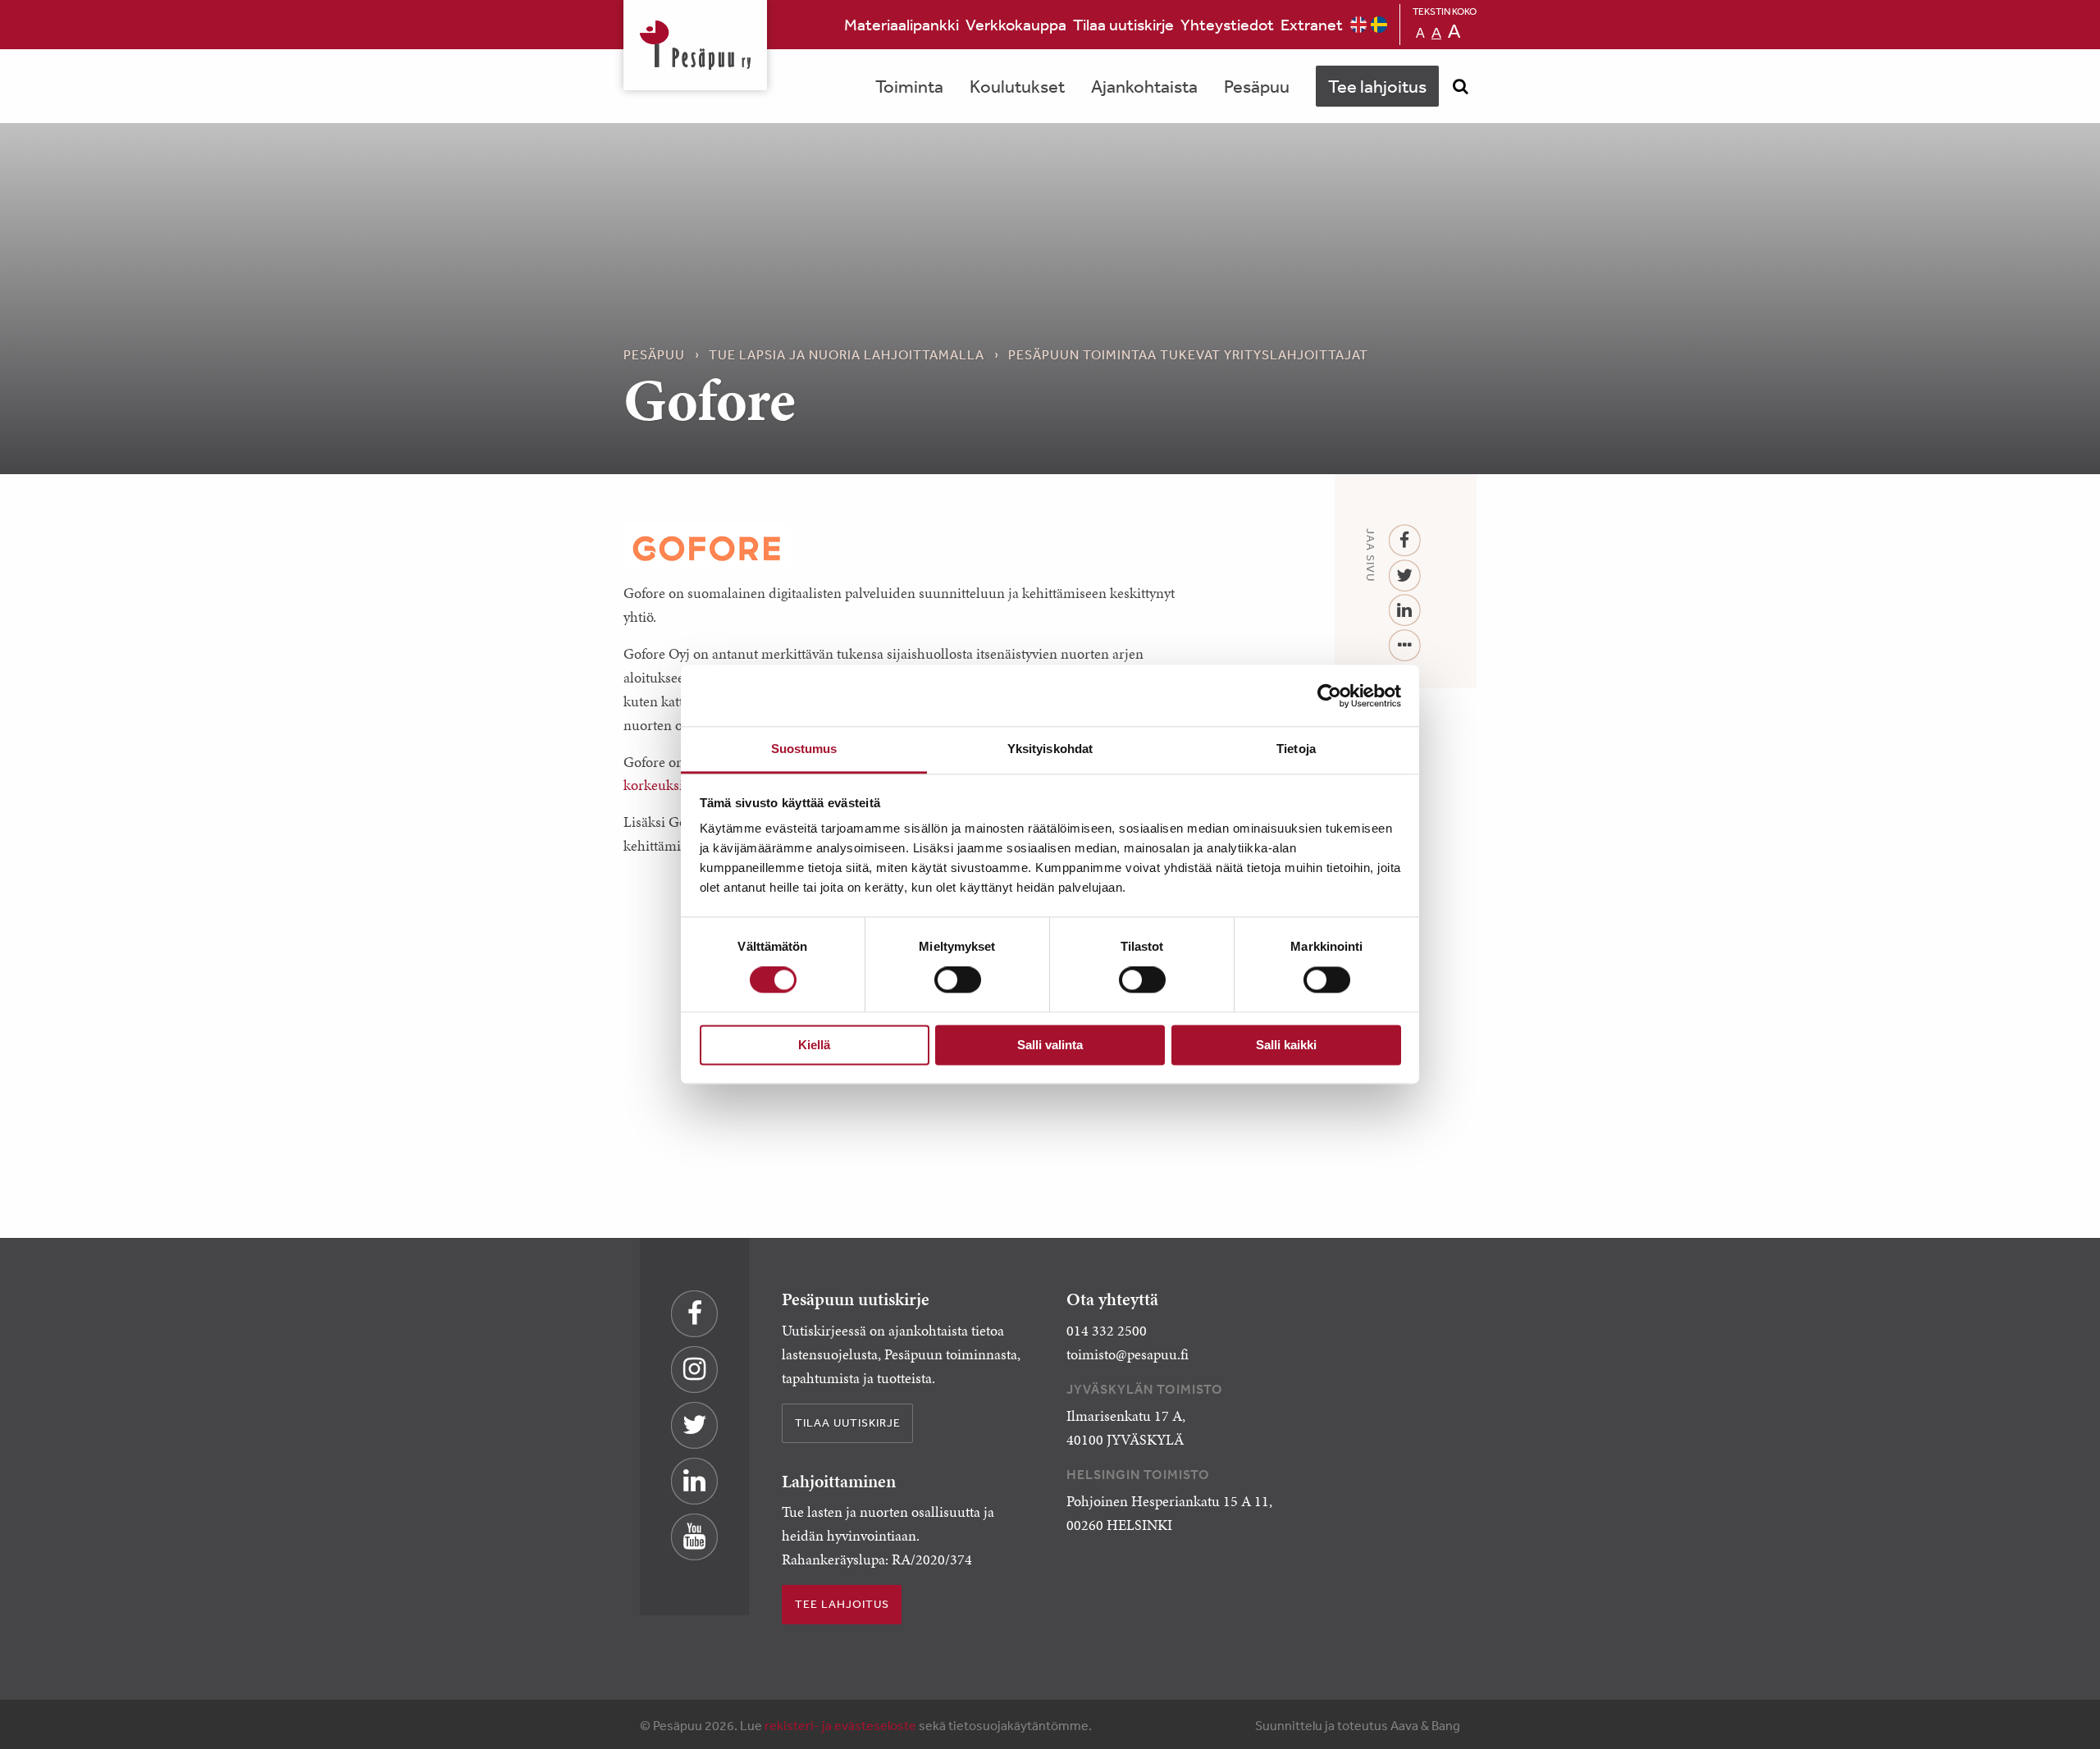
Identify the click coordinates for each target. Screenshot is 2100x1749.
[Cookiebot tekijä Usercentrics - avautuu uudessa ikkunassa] (1329, 696)
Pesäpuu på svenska (1379, 25)
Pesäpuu (695, 45)
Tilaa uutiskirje (1123, 24)
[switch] (958, 980)
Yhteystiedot (1227, 24)
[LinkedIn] (1405, 611)
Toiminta (909, 86)
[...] (1405, 646)
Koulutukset (1017, 86)
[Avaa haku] (1460, 86)
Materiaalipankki (902, 24)
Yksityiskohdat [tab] (1050, 749)
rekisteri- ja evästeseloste (840, 1725)
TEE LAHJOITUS (842, 1604)
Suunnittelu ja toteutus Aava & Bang (1358, 1725)
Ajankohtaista (1144, 86)
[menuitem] (902, 25)
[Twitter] (1405, 576)
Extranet (1312, 24)
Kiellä (814, 1045)
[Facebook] (1405, 541)
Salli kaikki (1286, 1045)
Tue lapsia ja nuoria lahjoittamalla (847, 354)
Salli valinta (1050, 1045)
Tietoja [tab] (1296, 749)
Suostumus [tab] (804, 749)
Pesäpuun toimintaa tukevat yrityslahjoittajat (1188, 354)
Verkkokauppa (1016, 24)
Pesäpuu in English (1358, 25)
